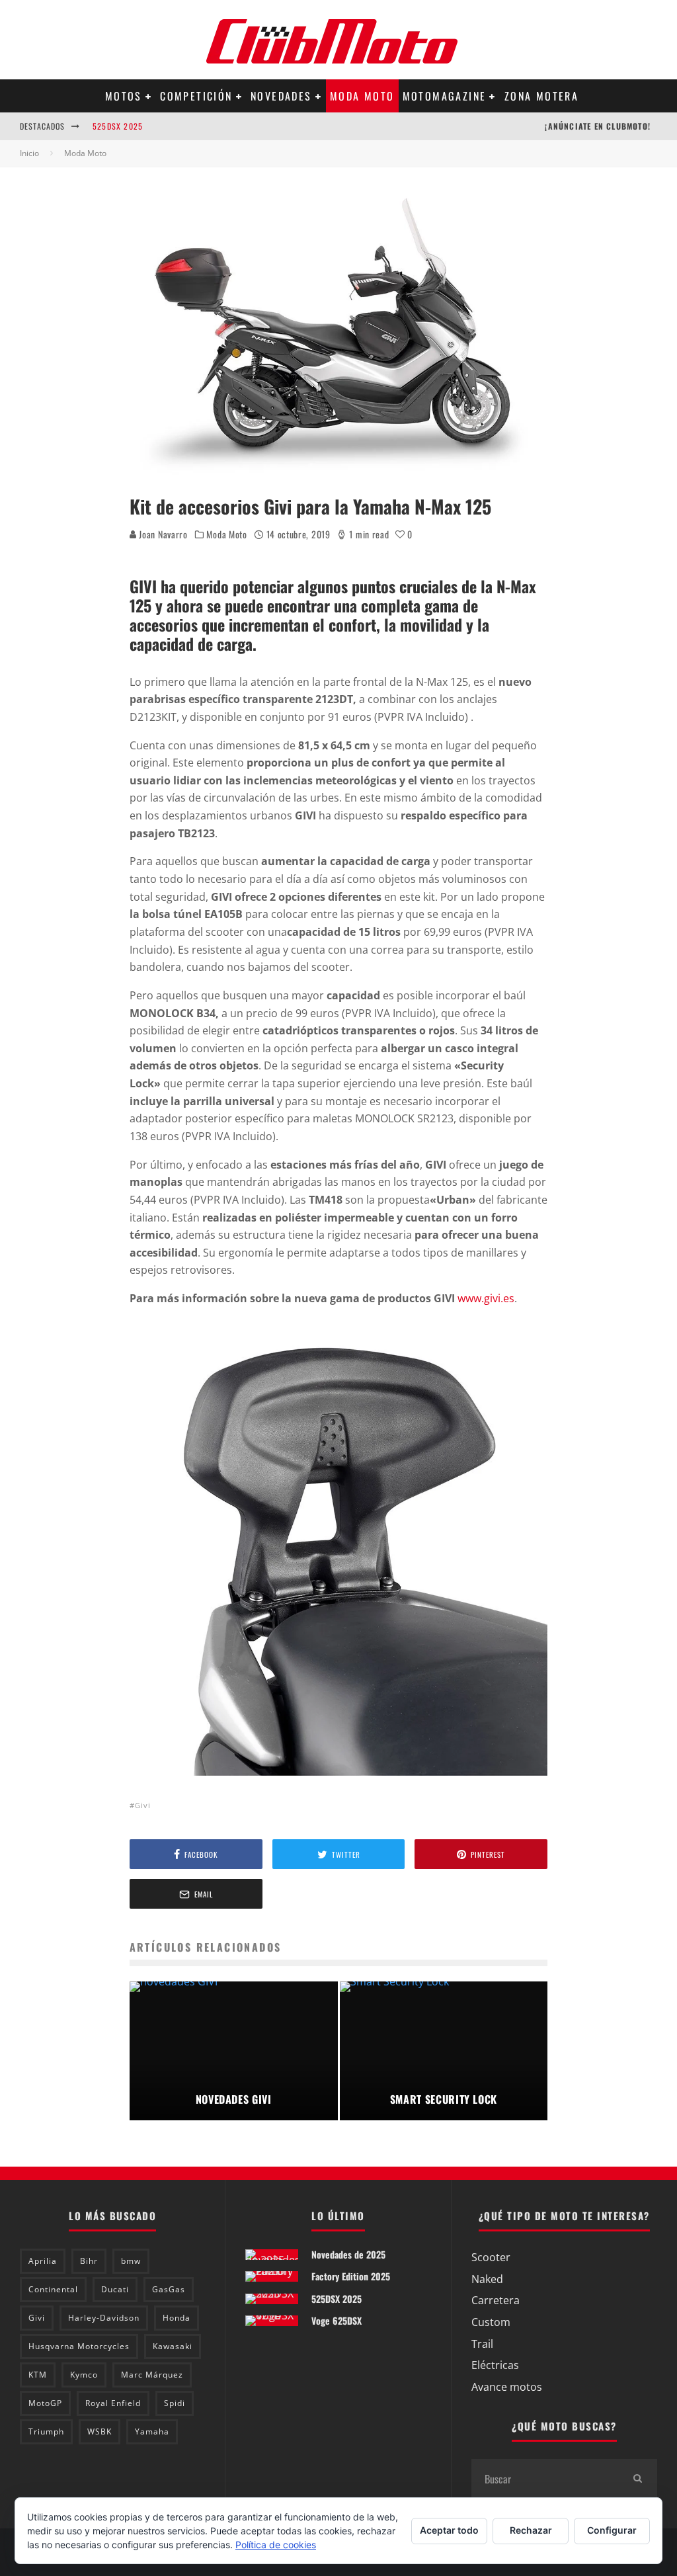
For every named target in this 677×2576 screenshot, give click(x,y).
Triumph (46, 2431)
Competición (196, 96)
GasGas (169, 2289)
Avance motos (507, 2387)
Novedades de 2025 (348, 2254)
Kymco (84, 2375)
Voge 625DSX (337, 2320)
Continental (53, 2289)
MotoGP (45, 2403)
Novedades (281, 96)
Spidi (175, 2403)
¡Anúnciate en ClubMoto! (598, 126)
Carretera (496, 2300)
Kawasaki (173, 2346)
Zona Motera (541, 96)
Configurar (612, 2530)
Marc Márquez (152, 2375)
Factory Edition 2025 (351, 2276)
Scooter (491, 2257)
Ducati (115, 2289)
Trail (482, 2344)
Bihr (89, 2261)
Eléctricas (495, 2365)
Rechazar (531, 2530)
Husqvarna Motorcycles (79, 2346)
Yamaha (152, 2431)
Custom (491, 2322)
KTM (38, 2375)
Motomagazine (445, 96)
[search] (637, 2479)
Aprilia (43, 2261)
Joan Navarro (162, 534)
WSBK (100, 2431)
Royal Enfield (113, 2403)
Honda (177, 2318)
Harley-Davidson (104, 2318)
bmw (131, 2261)
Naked (487, 2279)
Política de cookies (276, 2545)
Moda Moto (362, 96)
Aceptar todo (449, 2530)
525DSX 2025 (118, 126)
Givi (143, 1805)
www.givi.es (486, 1298)
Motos (124, 96)
